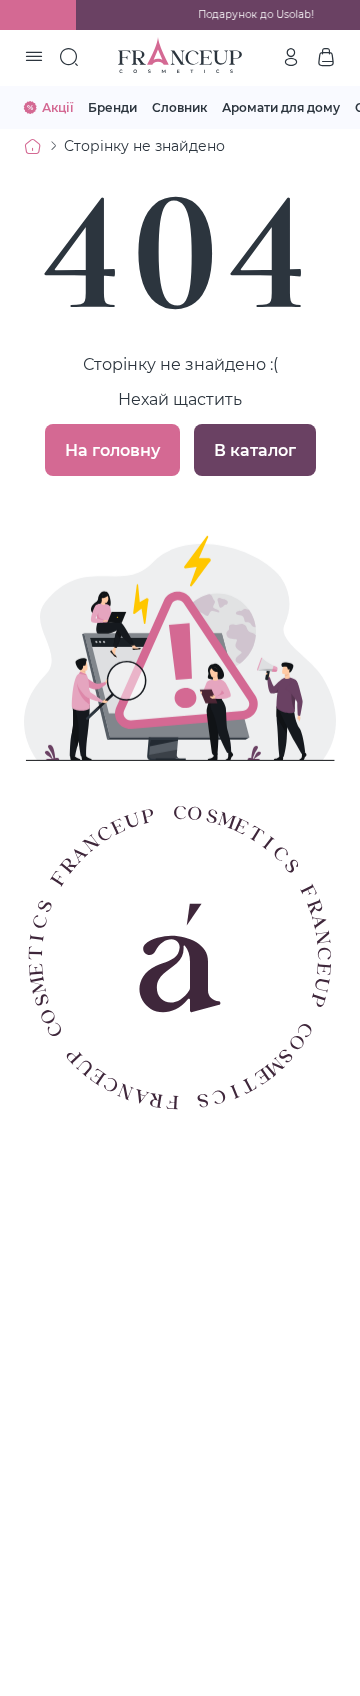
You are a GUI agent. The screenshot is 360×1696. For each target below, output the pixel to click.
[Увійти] (291, 57)
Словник (179, 107)
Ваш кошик (326, 57)
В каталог (255, 449)
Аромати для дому (281, 107)
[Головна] (33, 146)
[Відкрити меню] (34, 58)
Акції (57, 107)
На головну (112, 449)
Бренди (112, 107)
